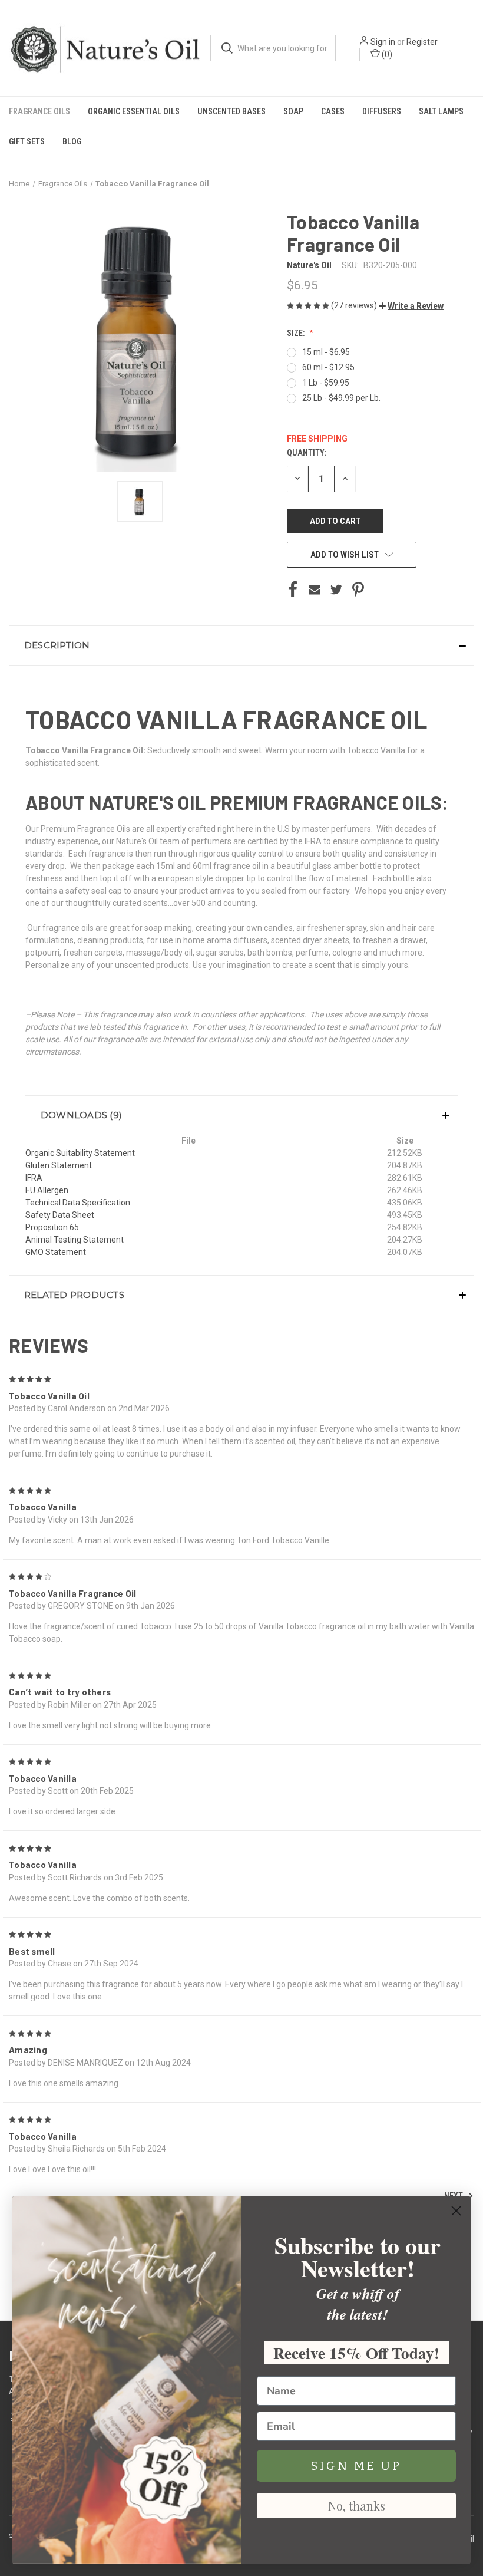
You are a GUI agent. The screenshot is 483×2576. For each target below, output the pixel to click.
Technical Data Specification (78, 1203)
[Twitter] (336, 589)
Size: (297, 333)
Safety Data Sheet (60, 1215)
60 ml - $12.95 (328, 367)
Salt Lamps (441, 111)
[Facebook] (293, 589)
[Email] (315, 589)
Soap (293, 111)
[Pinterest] (358, 589)
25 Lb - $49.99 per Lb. (341, 398)
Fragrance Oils (39, 111)
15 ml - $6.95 (326, 352)
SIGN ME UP (356, 2466)
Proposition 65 (52, 1227)
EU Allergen (47, 1190)
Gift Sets (27, 141)
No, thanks (357, 2506)
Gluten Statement (59, 1165)
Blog (72, 141)
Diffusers (382, 111)
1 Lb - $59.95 (326, 383)
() (386, 54)
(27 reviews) (355, 305)
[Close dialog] (456, 2211)
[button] (411, 306)
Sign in (383, 42)
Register (422, 42)
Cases (333, 111)
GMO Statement (56, 1252)
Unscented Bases (231, 111)
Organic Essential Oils (134, 111)
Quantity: (307, 453)
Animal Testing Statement (75, 1240)
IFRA (34, 1178)
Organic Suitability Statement (80, 1153)
